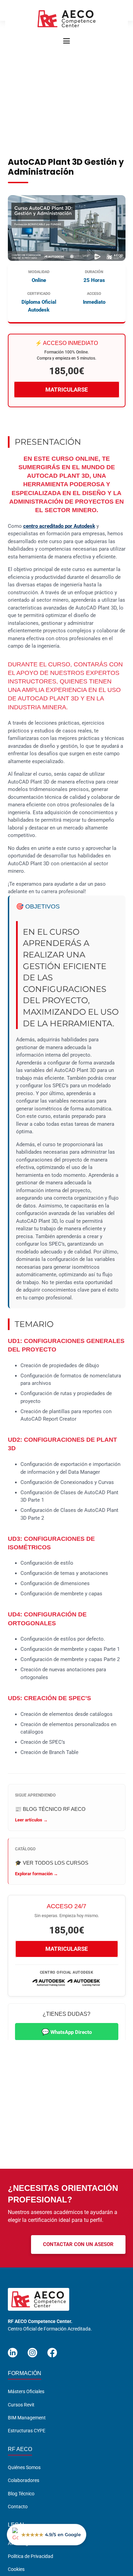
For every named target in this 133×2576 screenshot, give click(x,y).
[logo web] (66, 19)
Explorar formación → (36, 1874)
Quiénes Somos (24, 2467)
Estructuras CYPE (27, 2431)
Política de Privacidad (31, 2556)
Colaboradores (24, 2480)
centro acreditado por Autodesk (59, 526)
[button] (66, 41)
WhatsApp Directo (67, 2032)
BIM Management (27, 2418)
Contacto (18, 2507)
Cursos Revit (21, 2405)
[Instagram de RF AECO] (32, 2350)
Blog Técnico (21, 2493)
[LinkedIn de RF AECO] (13, 2350)
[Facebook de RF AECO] (52, 2350)
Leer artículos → (31, 1820)
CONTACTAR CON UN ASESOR (78, 2244)
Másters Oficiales (26, 2391)
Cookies (16, 2569)
